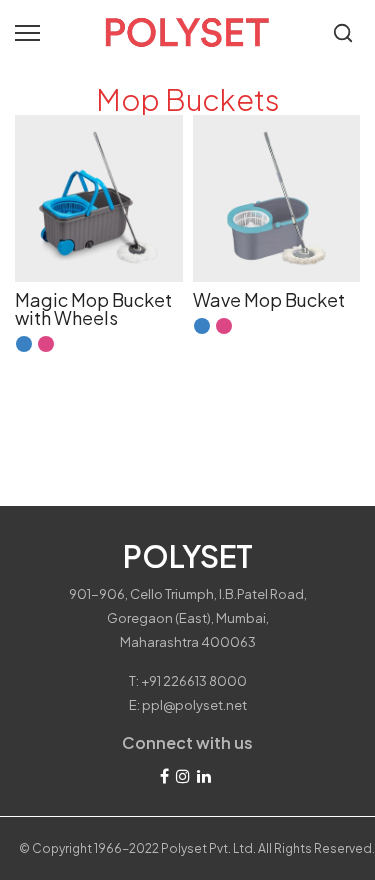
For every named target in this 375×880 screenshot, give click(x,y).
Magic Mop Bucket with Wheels (93, 308)
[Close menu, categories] (283, 25)
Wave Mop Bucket (269, 299)
